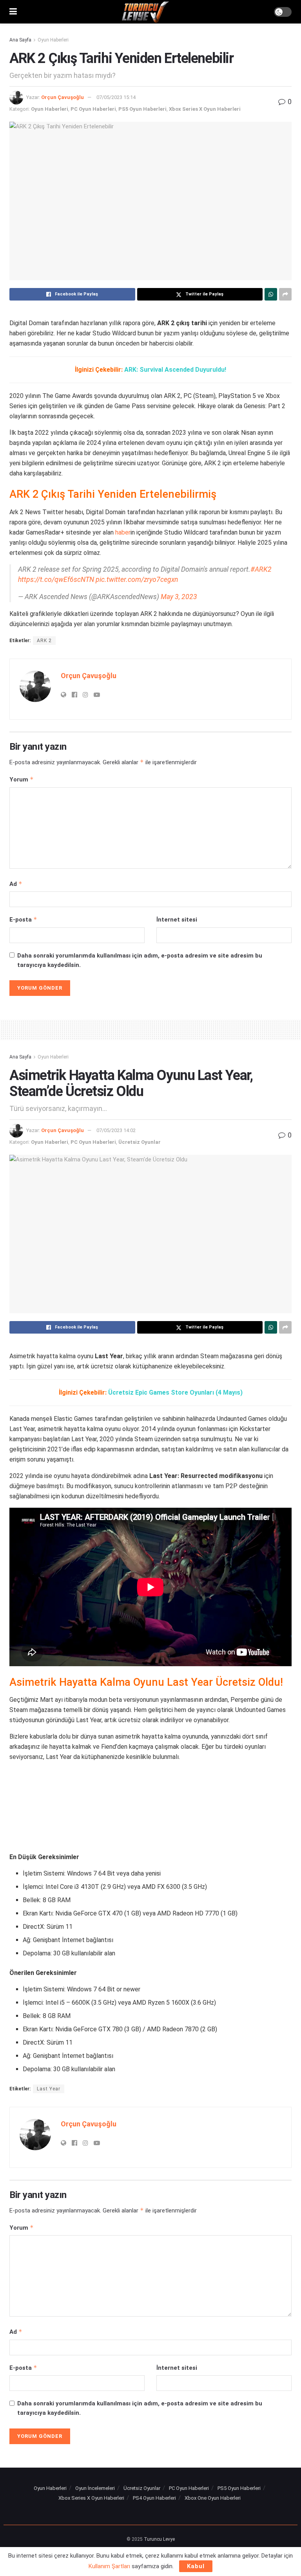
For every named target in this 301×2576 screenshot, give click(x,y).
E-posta (23, 919)
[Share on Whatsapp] (271, 294)
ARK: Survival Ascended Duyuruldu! (175, 370)
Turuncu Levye (159, 2539)
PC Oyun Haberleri (93, 109)
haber (123, 532)
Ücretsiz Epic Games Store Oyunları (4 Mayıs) (175, 1392)
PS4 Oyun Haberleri (154, 2498)
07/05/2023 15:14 (116, 97)
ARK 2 (44, 641)
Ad (16, 884)
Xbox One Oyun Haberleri (213, 2498)
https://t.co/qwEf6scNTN (56, 580)
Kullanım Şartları (109, 2566)
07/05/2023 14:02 (116, 1130)
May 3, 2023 (179, 597)
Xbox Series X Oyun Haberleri (205, 109)
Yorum (22, 779)
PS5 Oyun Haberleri (142, 109)
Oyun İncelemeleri (95, 2488)
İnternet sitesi (177, 920)
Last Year (49, 2089)
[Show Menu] (13, 12)
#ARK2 (261, 569)
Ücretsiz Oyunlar (140, 1142)
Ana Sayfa (20, 40)
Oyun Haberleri (53, 40)
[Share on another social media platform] (285, 294)
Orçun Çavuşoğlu (63, 97)
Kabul (196, 2566)
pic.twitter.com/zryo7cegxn (137, 580)
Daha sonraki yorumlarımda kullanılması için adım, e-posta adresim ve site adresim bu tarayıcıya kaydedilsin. (140, 960)
